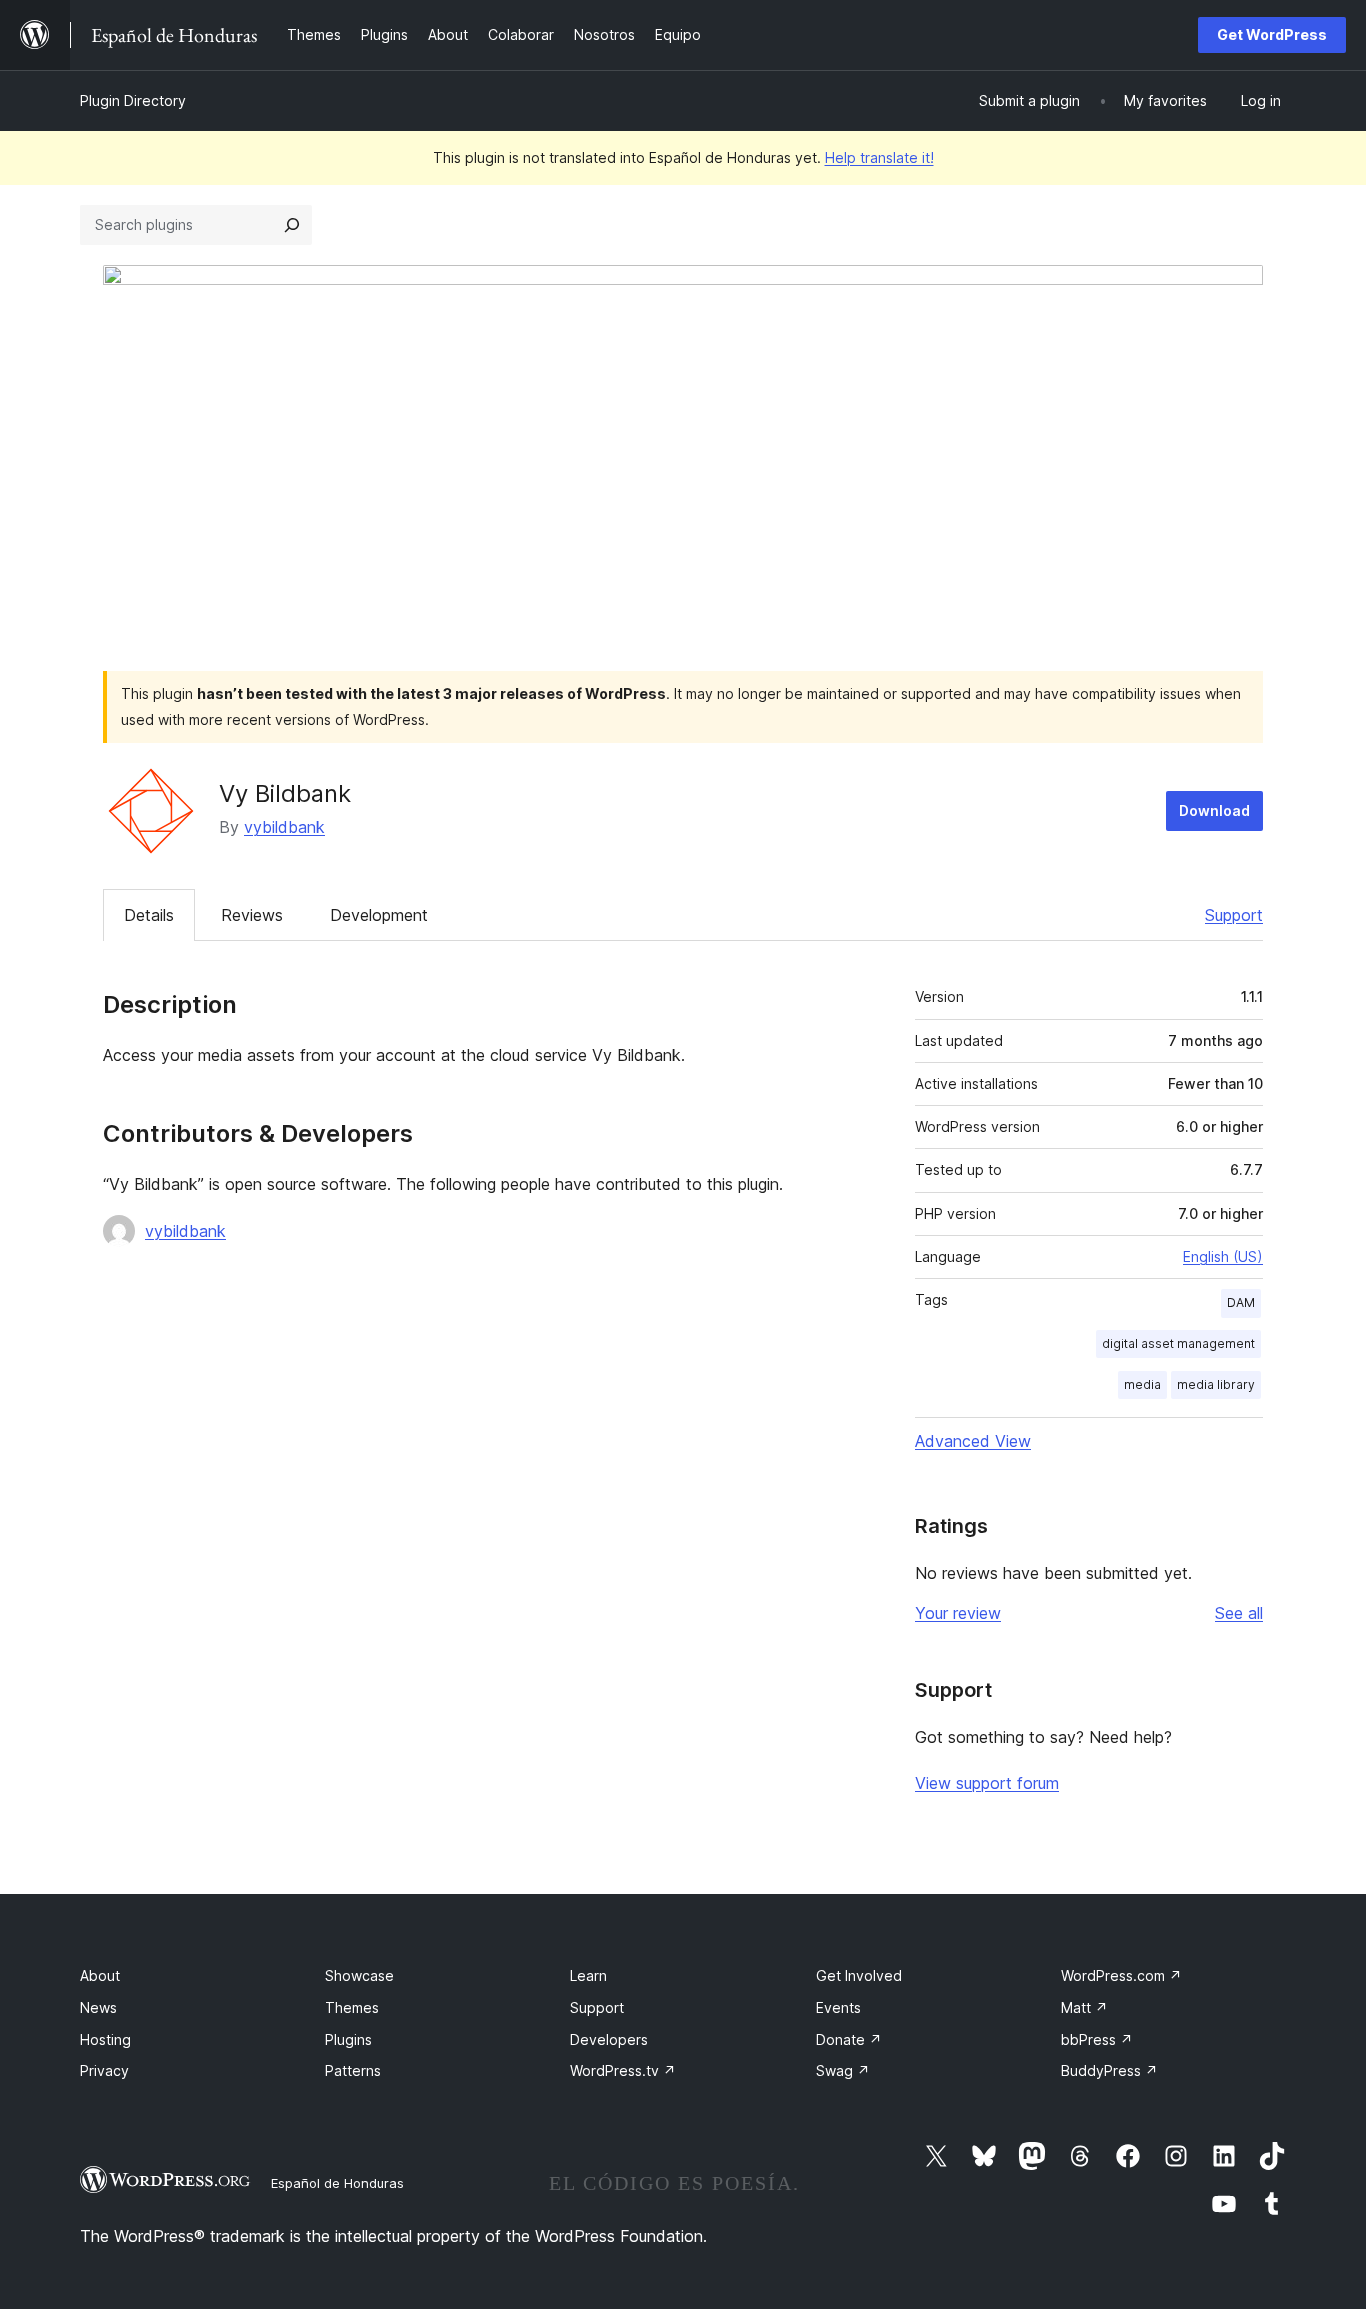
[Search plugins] (292, 225)
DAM (1241, 1302)
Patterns (353, 2070)
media (1142, 1384)
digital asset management (1178, 1343)
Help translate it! (879, 157)
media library (1216, 1384)
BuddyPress (1109, 2070)
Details (149, 915)
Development (379, 915)
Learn (588, 1975)
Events (838, 2007)
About (100, 1975)
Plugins (348, 2039)
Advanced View (973, 1441)
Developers (609, 2039)
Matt (1084, 2007)
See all (1239, 1613)
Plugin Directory (133, 100)
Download (1214, 810)
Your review (958, 1613)
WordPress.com (1121, 1975)
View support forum (987, 1783)
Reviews (252, 915)
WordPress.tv (623, 2070)
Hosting (105, 2039)
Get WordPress (1272, 34)
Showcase (359, 1975)
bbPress (1097, 2039)
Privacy (104, 2070)
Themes (352, 2007)
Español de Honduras (337, 2183)
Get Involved (859, 1975)
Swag (843, 2070)
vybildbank (284, 827)
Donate (849, 2039)
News (98, 2007)
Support (1234, 915)
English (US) (1223, 1256)
